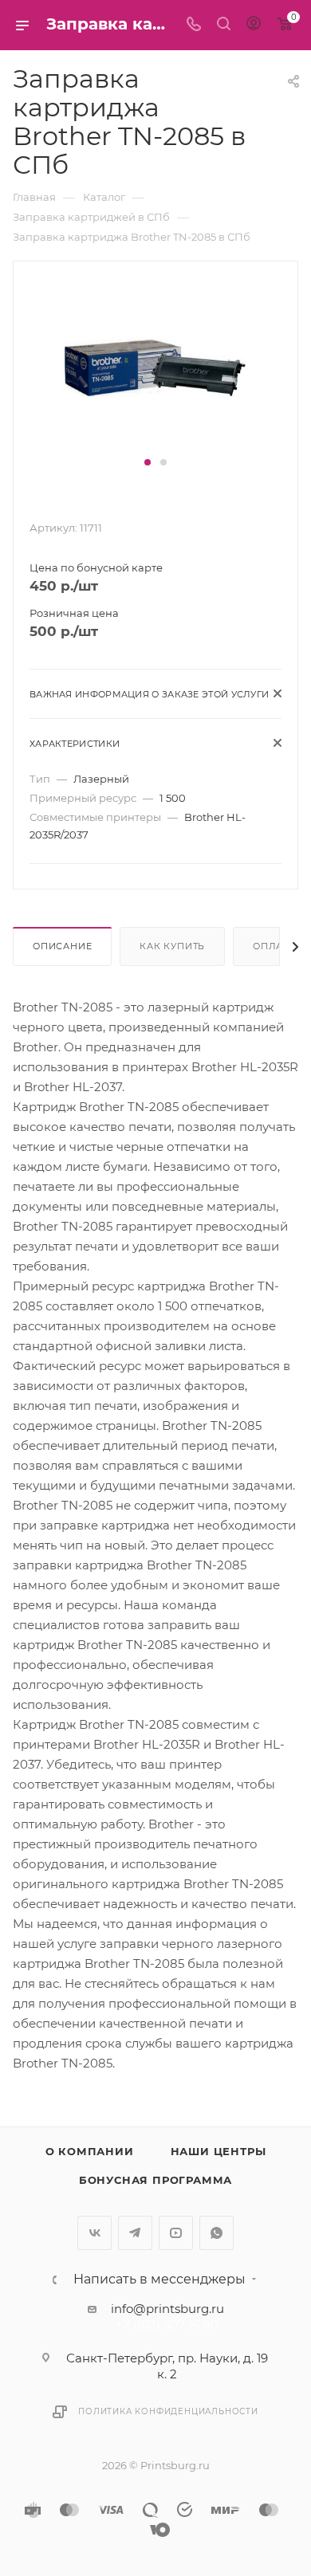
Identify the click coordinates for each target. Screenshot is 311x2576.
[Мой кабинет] (254, 25)
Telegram (135, 2233)
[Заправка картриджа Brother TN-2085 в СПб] (155, 365)
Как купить (172, 946)
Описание (62, 946)
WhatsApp (217, 2233)
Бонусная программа (155, 2180)
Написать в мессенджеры (159, 2280)
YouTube (176, 2233)
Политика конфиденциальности (168, 2411)
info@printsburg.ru (167, 2309)
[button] (148, 462)
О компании (90, 2151)
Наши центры (218, 2151)
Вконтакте (94, 2233)
